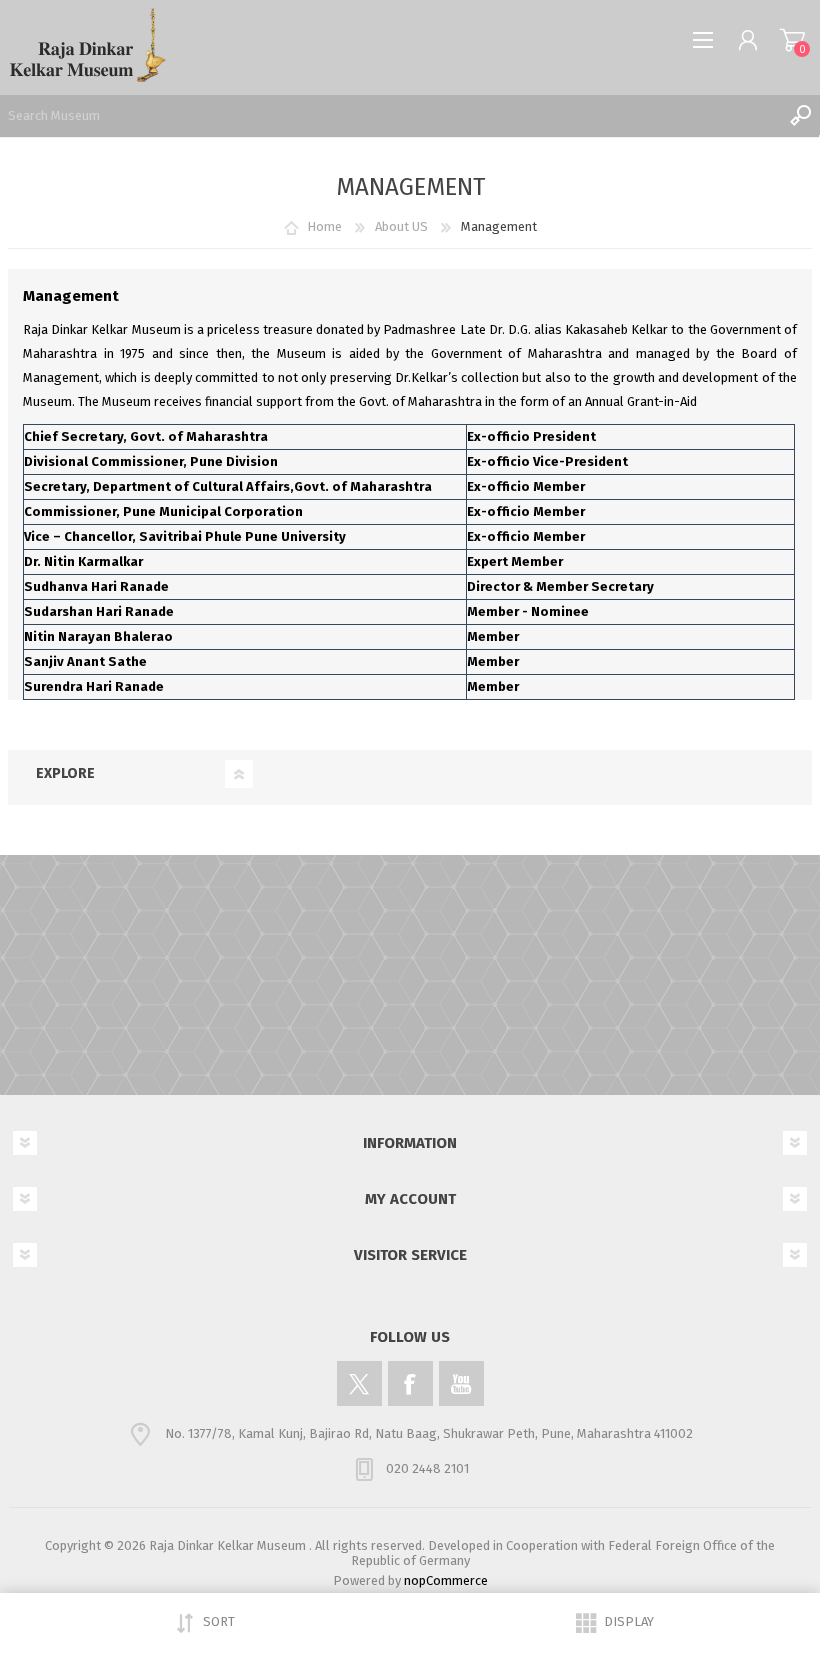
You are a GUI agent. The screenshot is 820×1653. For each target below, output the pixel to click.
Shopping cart (792, 40)
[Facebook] (410, 1383)
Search (800, 115)
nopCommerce (446, 1580)
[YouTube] (461, 1383)
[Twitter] (359, 1383)
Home (324, 226)
